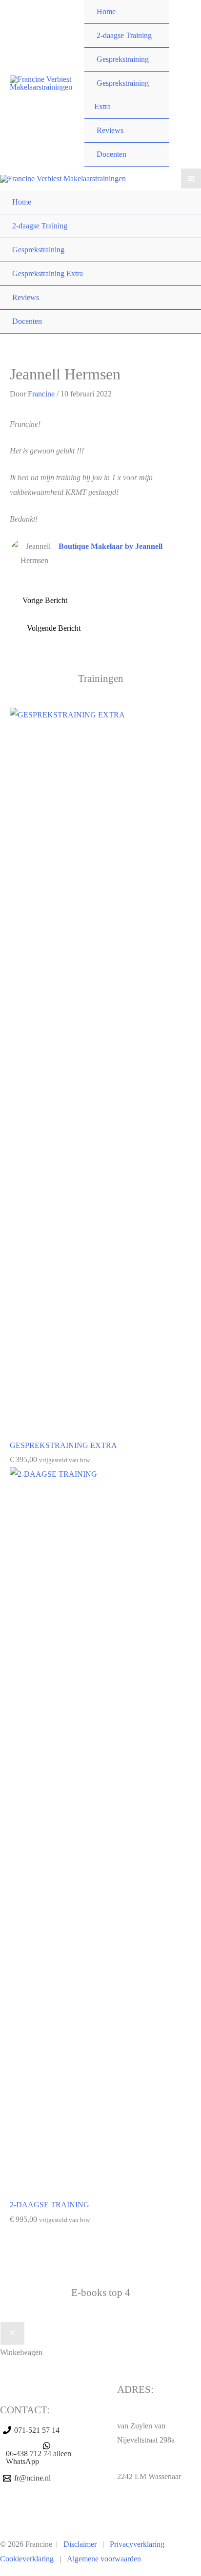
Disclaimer (80, 2544)
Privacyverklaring (137, 2544)
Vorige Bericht (45, 600)
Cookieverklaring (27, 2559)
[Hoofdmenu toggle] (191, 179)
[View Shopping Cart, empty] (185, 84)
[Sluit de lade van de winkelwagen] (12, 2333)
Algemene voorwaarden (104, 2559)
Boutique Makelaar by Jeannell (111, 546)
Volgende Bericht (54, 628)
